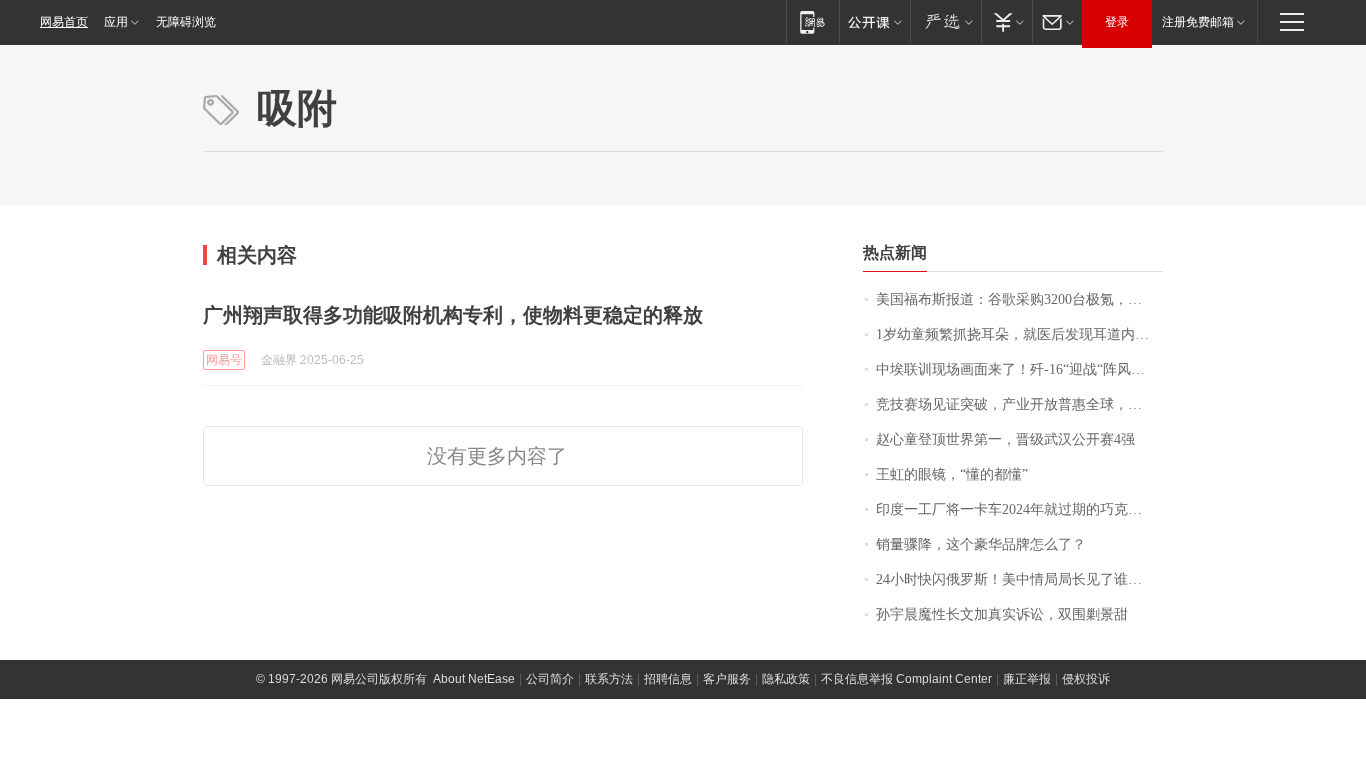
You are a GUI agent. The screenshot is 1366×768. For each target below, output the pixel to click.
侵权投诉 (1086, 679)
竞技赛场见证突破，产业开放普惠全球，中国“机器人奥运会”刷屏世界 (1019, 404)
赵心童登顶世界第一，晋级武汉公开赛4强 (1005, 439)
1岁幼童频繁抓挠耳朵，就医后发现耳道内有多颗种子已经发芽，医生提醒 (1019, 334)
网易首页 (64, 22)
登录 (1117, 22)
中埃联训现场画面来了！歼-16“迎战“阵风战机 (1017, 369)
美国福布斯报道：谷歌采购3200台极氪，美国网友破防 (1019, 299)
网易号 (224, 360)
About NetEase (474, 679)
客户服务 (727, 679)
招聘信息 (668, 679)
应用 (116, 22)
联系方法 (609, 679)
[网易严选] (945, 21)
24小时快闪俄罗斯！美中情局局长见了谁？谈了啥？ (1019, 579)
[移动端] (812, 21)
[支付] (1006, 21)
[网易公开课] (874, 21)
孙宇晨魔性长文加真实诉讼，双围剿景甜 (1002, 614)
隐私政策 (786, 679)
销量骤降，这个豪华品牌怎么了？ (981, 544)
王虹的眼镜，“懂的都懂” (952, 474)
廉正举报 (1027, 679)
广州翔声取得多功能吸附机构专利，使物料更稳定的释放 (453, 315)
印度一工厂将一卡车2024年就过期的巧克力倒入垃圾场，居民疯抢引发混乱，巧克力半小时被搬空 (1019, 509)
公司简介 (550, 679)
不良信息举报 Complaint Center (906, 679)
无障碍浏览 (186, 22)
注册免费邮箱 (1198, 22)
